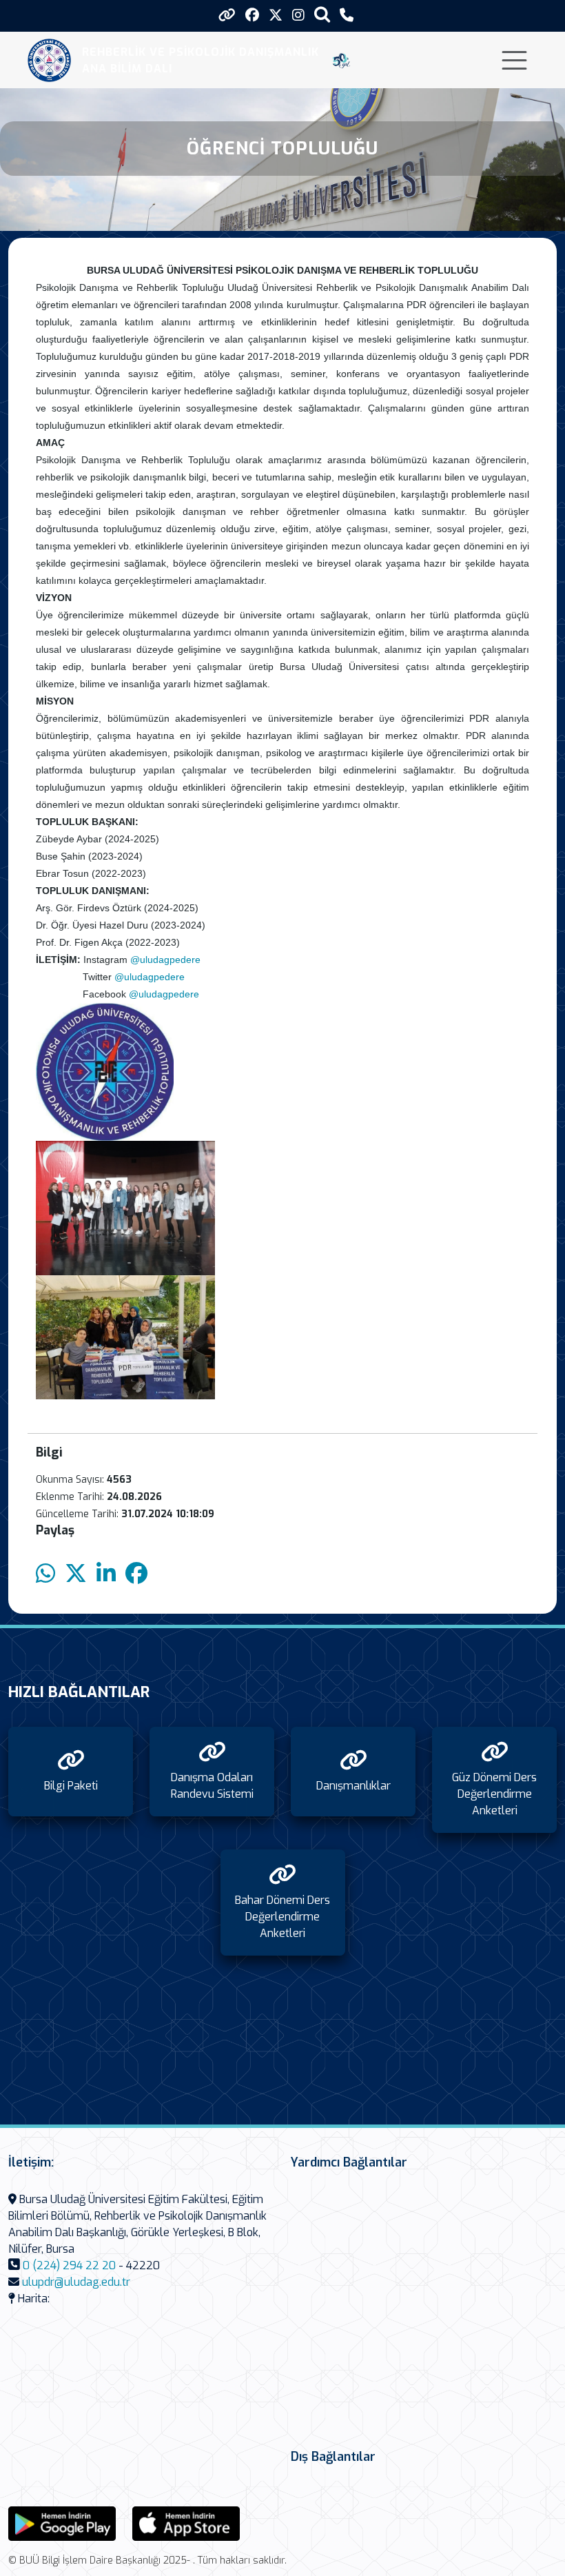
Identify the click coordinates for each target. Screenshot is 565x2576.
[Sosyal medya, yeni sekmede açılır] (252, 16)
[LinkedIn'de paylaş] (106, 1574)
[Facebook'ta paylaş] (136, 1574)
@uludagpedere (165, 960)
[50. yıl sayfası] (341, 61)
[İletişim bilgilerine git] (347, 16)
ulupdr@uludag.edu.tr (76, 2282)
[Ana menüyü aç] (514, 60)
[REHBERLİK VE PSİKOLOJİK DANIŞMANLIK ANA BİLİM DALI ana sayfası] (49, 60)
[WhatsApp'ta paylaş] (45, 1574)
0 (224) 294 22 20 (69, 2265)
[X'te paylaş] (76, 1574)
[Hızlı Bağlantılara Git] (227, 15)
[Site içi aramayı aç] (322, 14)
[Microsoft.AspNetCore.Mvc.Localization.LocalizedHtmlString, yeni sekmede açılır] (62, 2523)
